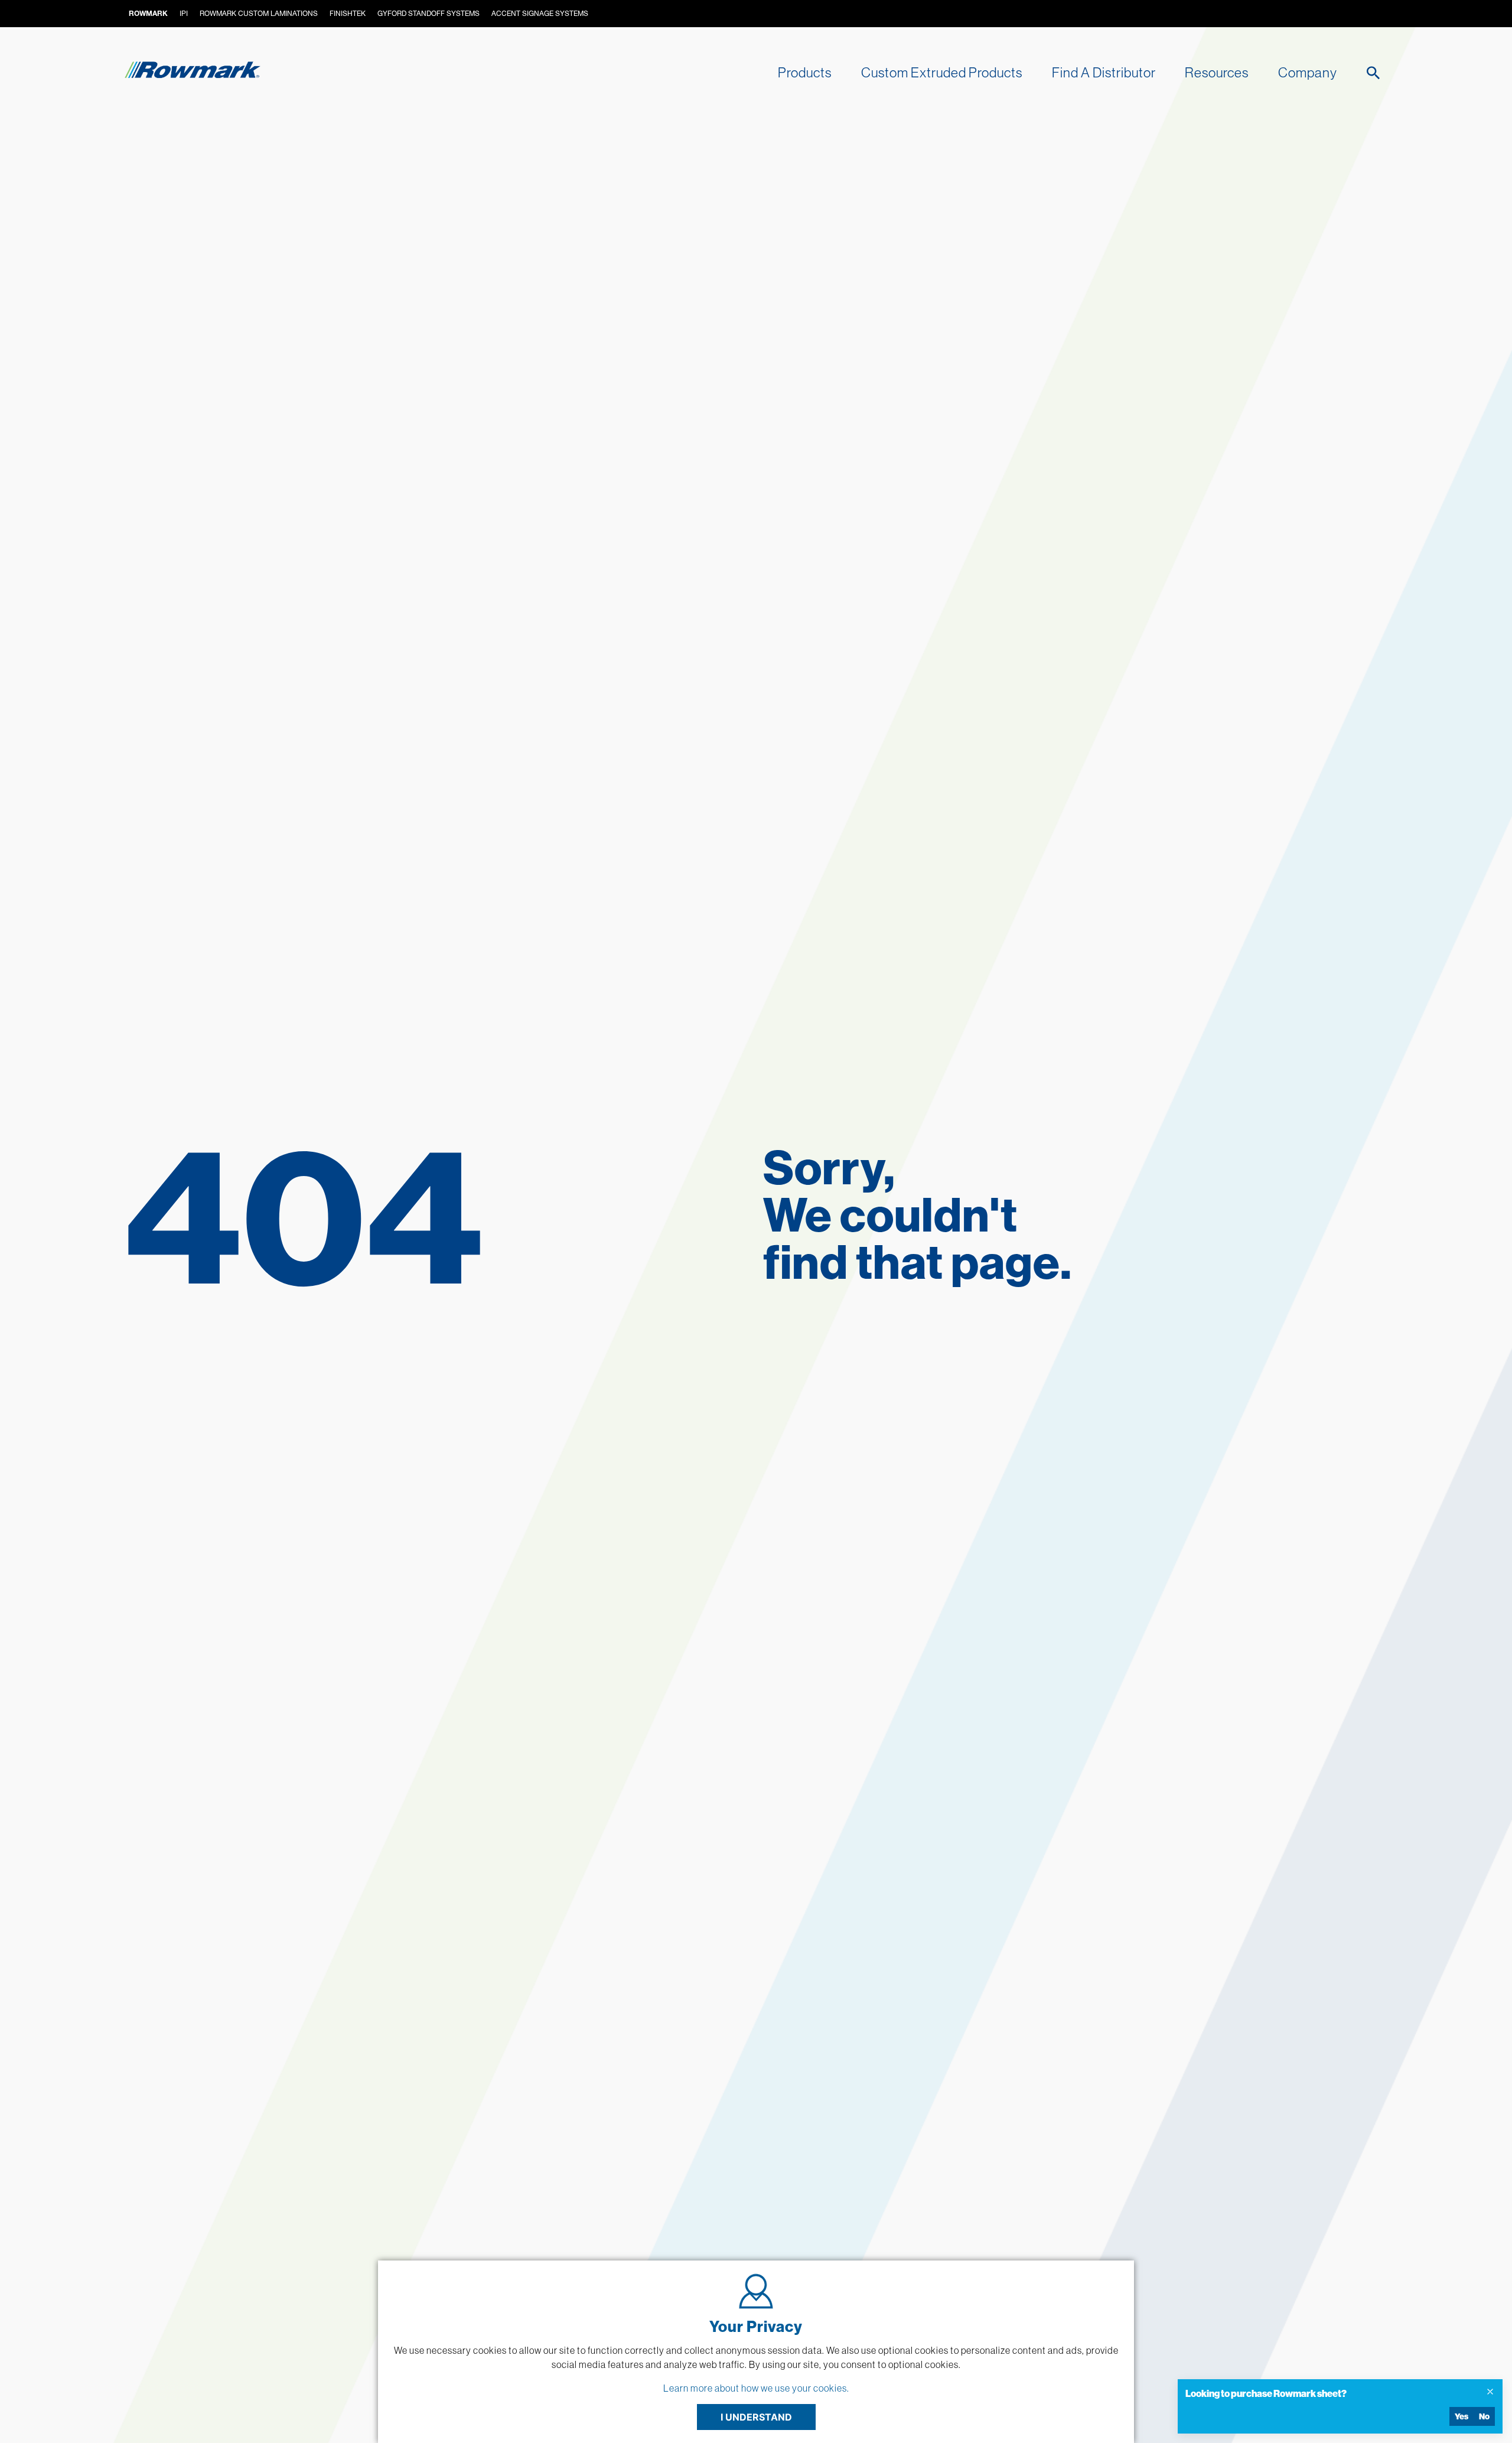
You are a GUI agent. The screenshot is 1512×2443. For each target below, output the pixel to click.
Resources (1217, 72)
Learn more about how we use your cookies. (756, 2388)
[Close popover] (1490, 2392)
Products (805, 72)
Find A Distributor (1104, 72)
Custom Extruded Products (942, 72)
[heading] (1331, 2393)
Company (1308, 72)
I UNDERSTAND (756, 2417)
